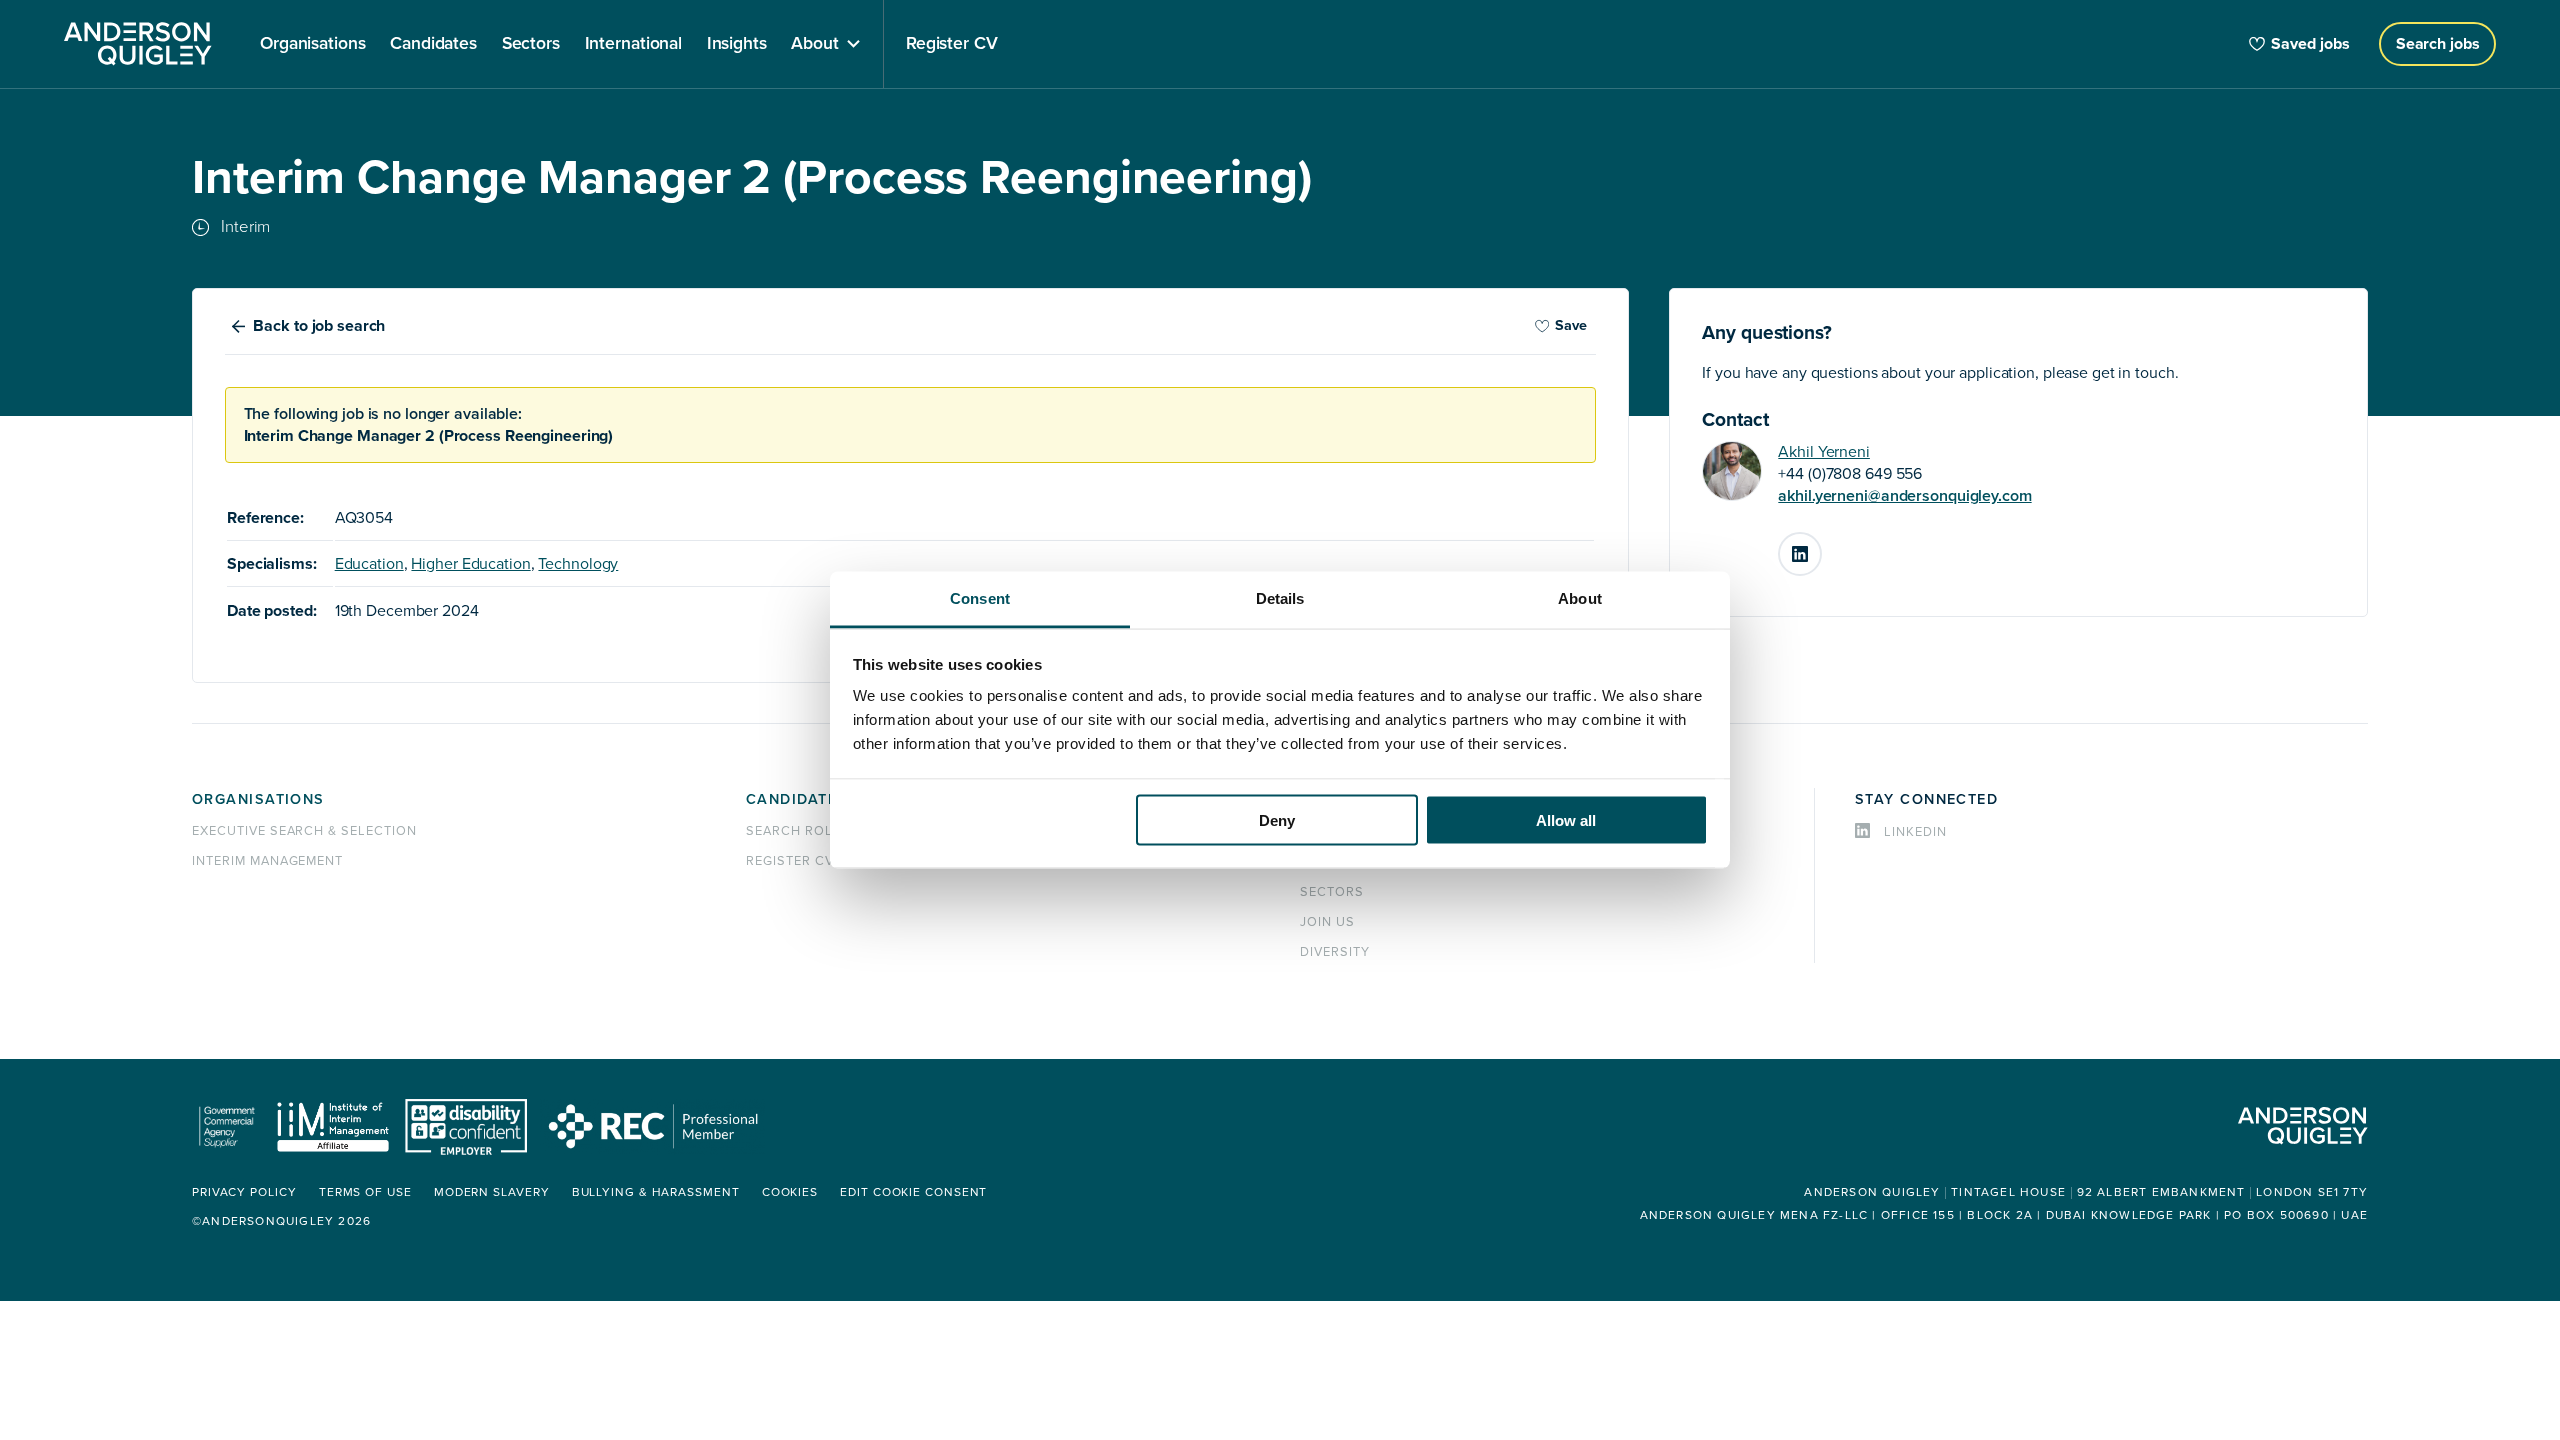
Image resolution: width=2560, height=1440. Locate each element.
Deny (1277, 819)
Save (1571, 325)
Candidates (796, 799)
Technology (578, 564)
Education (369, 564)
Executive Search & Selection (304, 831)
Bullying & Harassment (656, 1192)
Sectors (1332, 892)
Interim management (267, 861)
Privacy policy (244, 1192)
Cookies (790, 1192)
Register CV (790, 861)
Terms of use (365, 1192)
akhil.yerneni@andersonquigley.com (1904, 496)
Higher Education (470, 564)
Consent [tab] (980, 598)
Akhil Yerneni (1824, 452)
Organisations (258, 799)
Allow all (1566, 819)
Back (319, 326)
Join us (1327, 922)
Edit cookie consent (913, 1192)
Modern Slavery (492, 1192)
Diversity (1335, 952)
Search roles (798, 831)
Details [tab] (1280, 598)
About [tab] (1580, 598)
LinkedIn (1821, 546)
